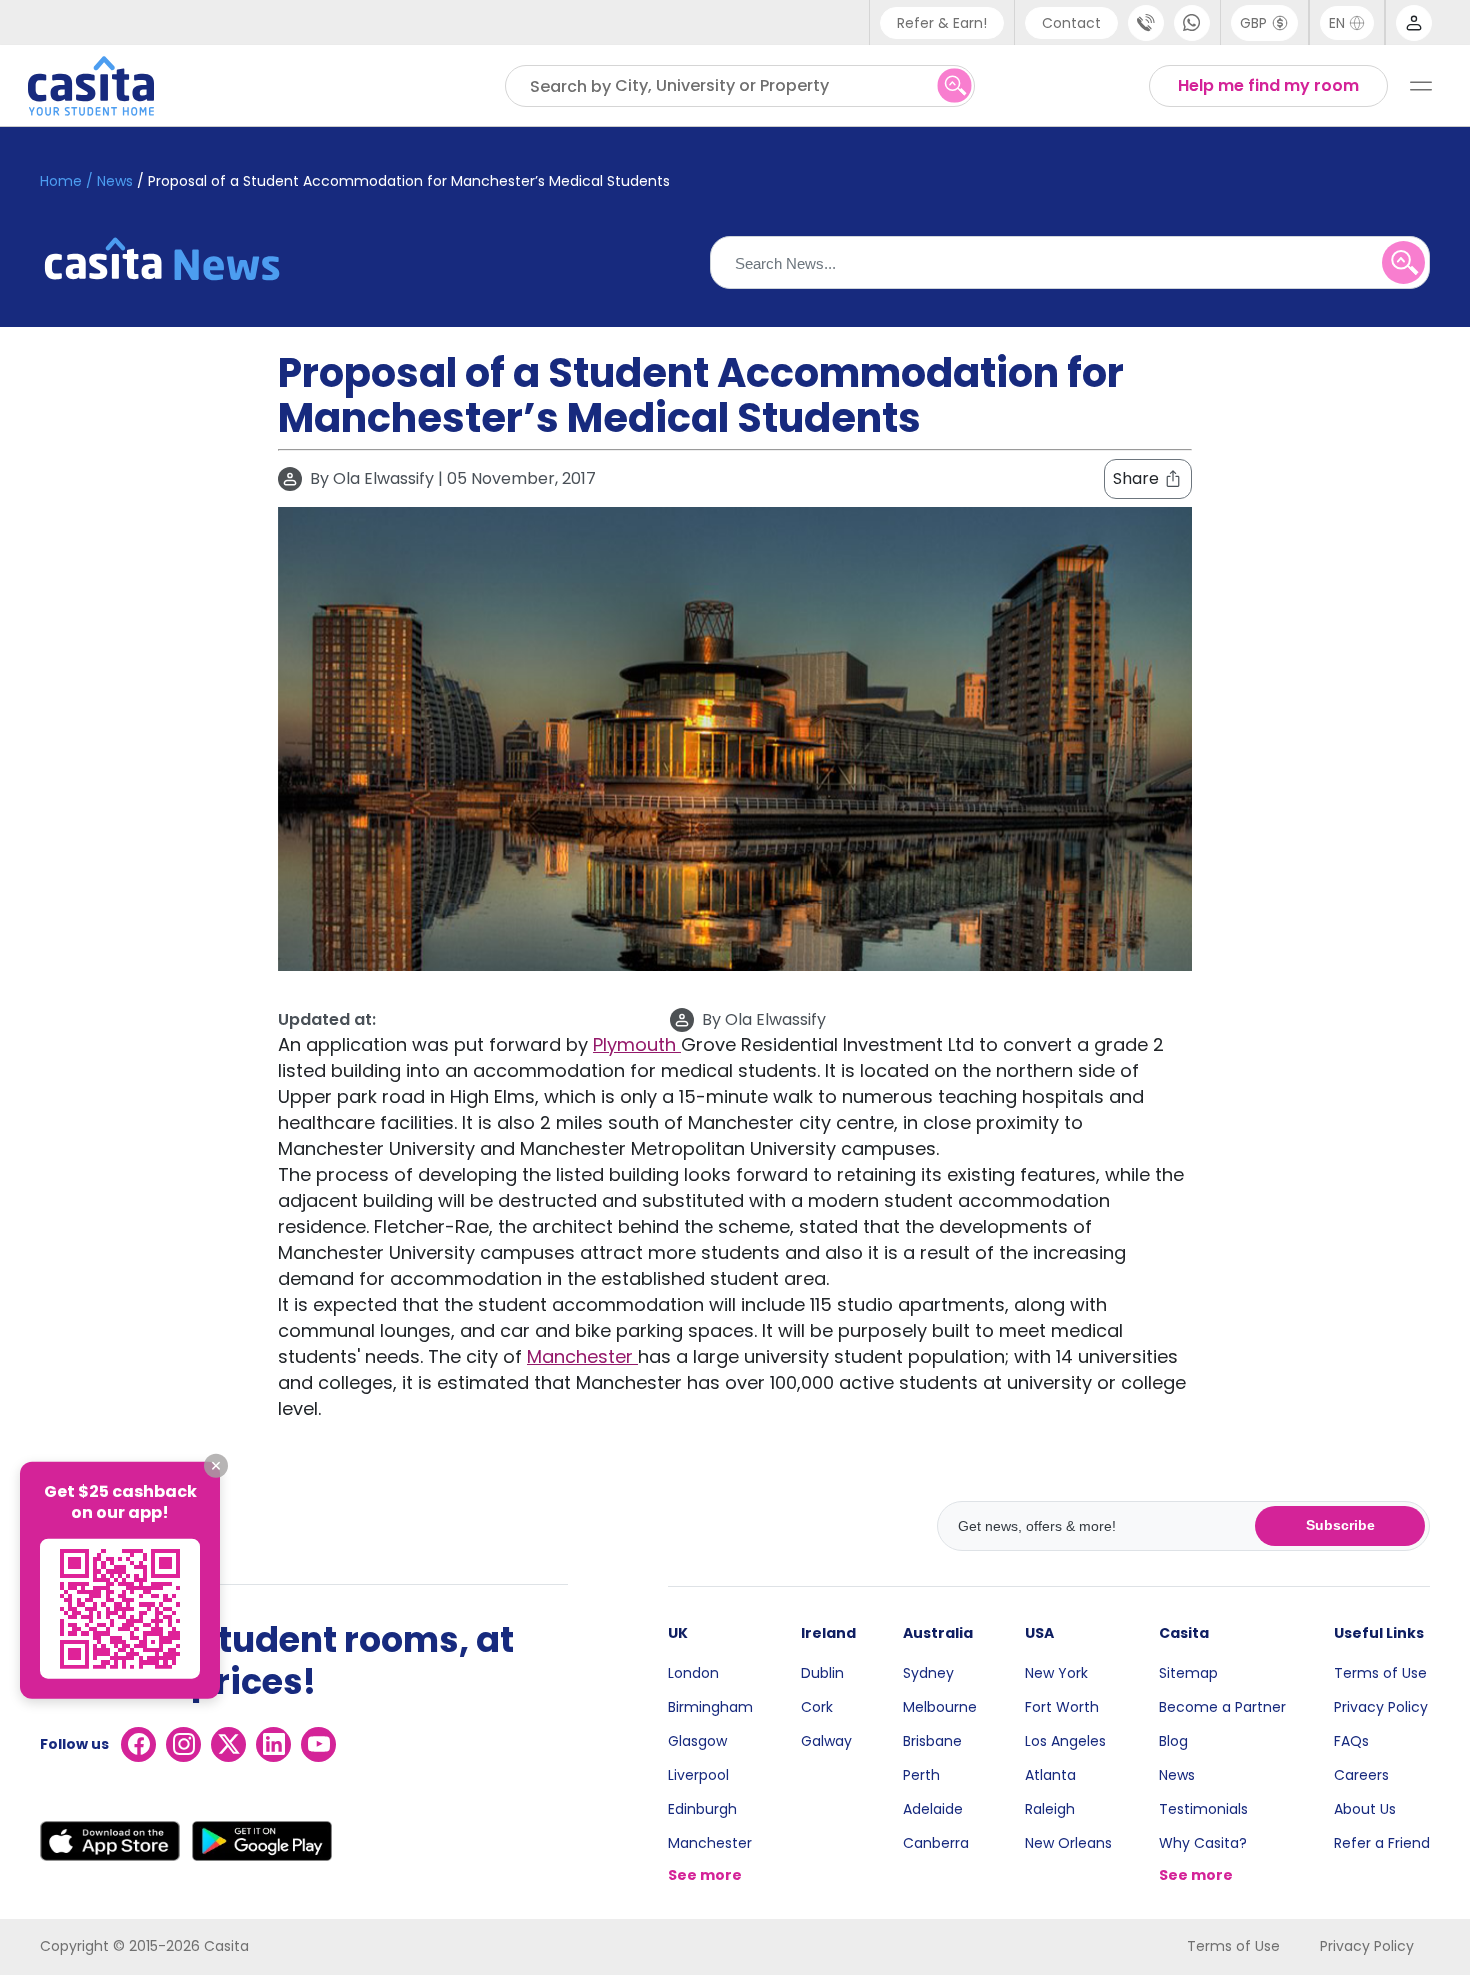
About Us (1365, 1809)
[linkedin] (273, 1744)
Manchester (582, 1356)
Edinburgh (702, 1809)
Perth (921, 1775)
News (1177, 1775)
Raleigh (1050, 1809)
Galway (826, 1741)
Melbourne (940, 1707)
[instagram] (183, 1744)
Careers (1361, 1775)
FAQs (1351, 1741)
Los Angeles (1065, 1741)
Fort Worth (1062, 1707)
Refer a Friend (1382, 1843)
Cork (817, 1707)
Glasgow (697, 1741)
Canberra (936, 1843)
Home (61, 181)
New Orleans (1068, 1843)
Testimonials (1203, 1809)
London (693, 1673)
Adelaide (933, 1809)
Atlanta (1050, 1775)
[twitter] (228, 1744)
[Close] (216, 1466)
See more (705, 1875)
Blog (1173, 1741)
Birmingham (710, 1707)
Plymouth (637, 1044)
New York (1056, 1673)
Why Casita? (1203, 1843)
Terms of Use (1380, 1673)
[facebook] (138, 1744)
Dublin (822, 1673)
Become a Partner (1222, 1707)
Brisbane (932, 1741)
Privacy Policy (1381, 1707)
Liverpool (698, 1775)
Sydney (928, 1673)
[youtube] (318, 1744)
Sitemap (1188, 1673)
